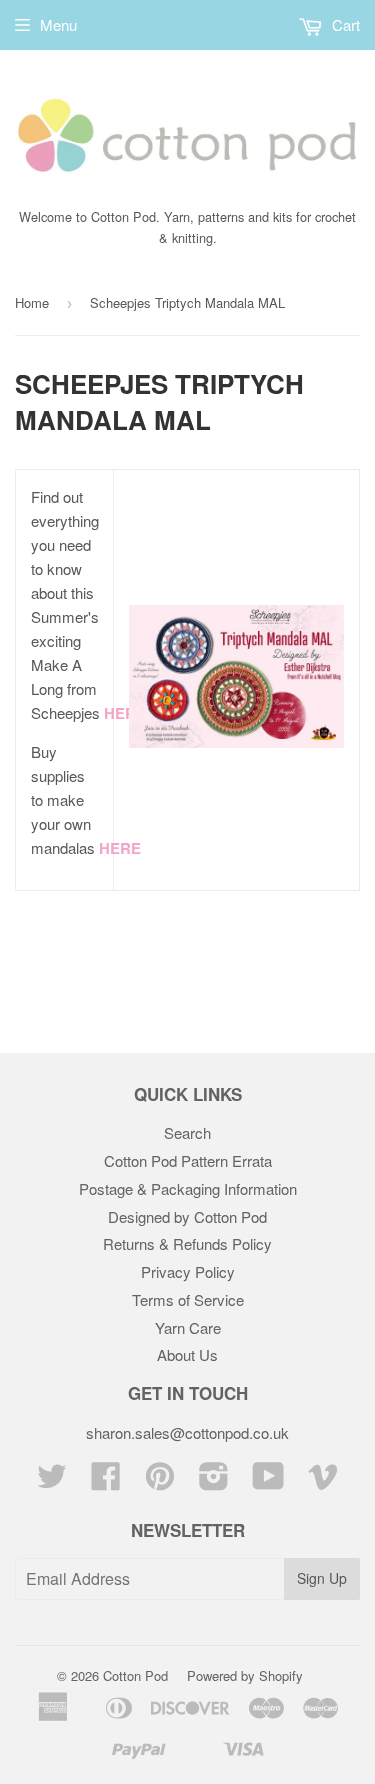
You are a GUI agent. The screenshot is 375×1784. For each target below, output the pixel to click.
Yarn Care (188, 1327)
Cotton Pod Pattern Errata (188, 1160)
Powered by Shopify (245, 1675)
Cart (344, 24)
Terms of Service (188, 1299)
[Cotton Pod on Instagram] (214, 1481)
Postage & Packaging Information (188, 1188)
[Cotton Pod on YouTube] (268, 1481)
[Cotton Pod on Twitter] (52, 1481)
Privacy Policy (188, 1271)
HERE (125, 713)
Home (32, 302)
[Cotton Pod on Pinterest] (160, 1481)
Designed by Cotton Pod (187, 1216)
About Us (187, 1354)
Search (187, 1132)
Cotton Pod (135, 1675)
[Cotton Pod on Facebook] (106, 1481)
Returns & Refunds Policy (187, 1243)
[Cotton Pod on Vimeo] (323, 1481)
